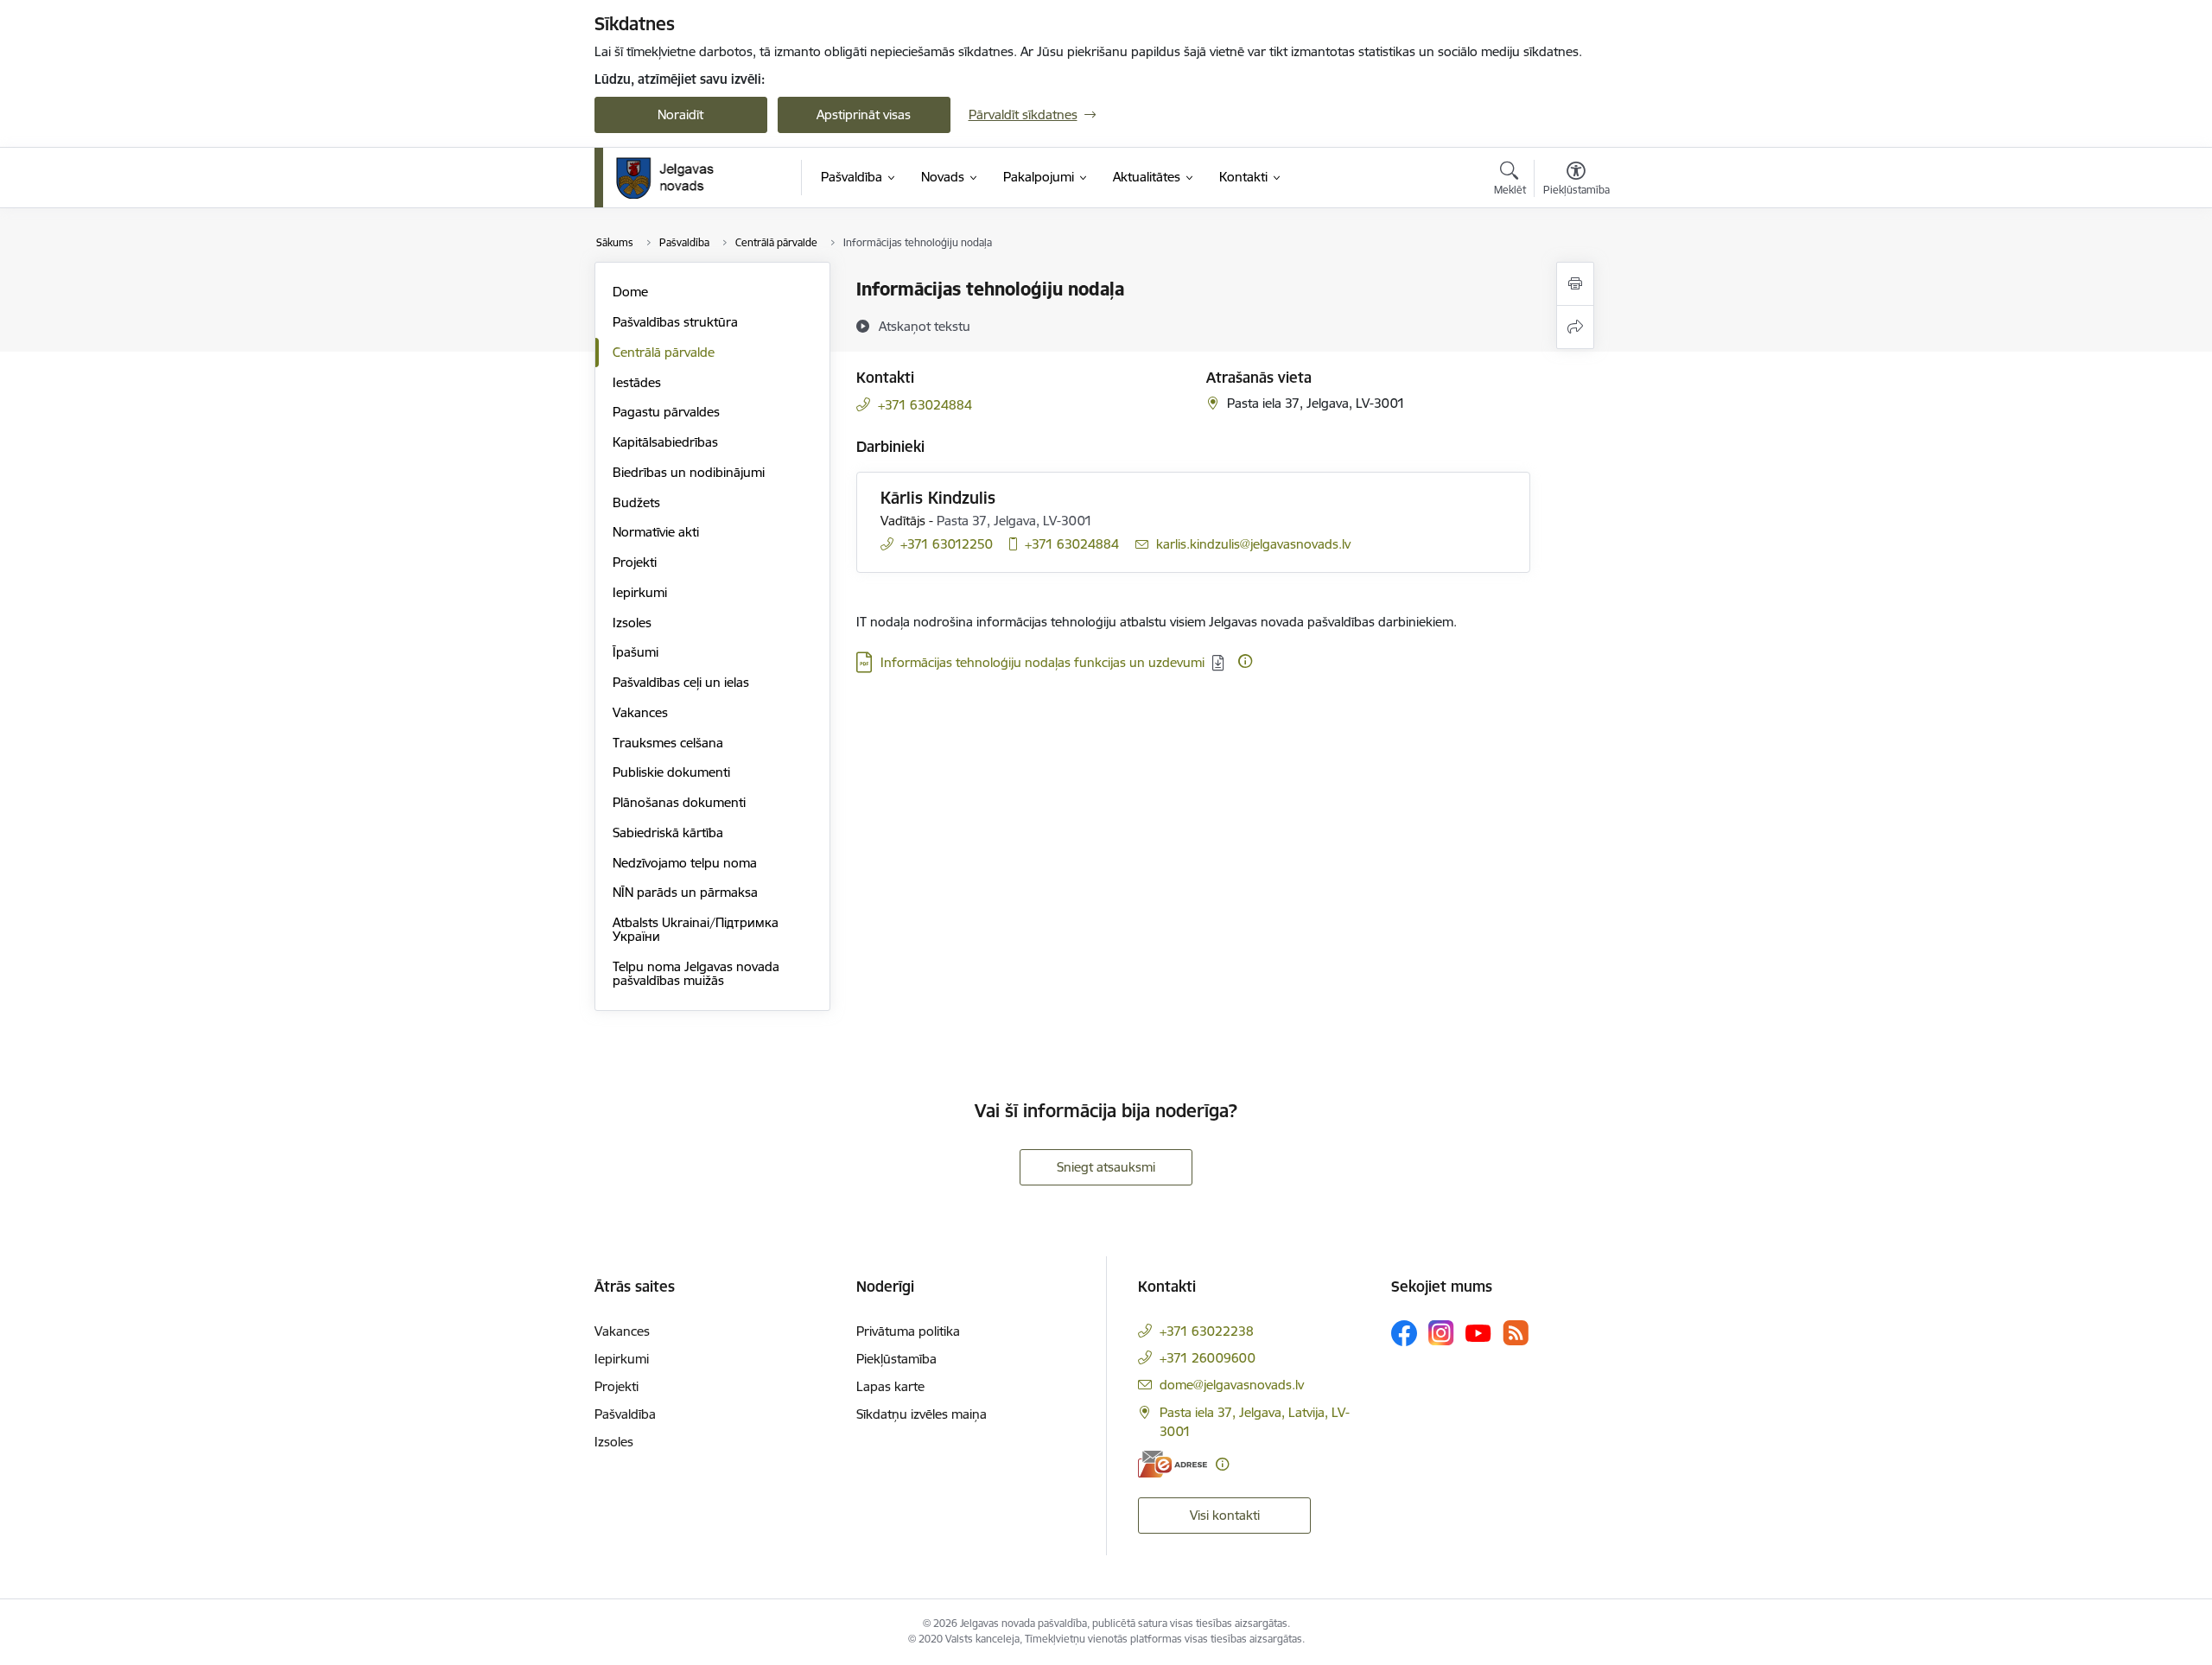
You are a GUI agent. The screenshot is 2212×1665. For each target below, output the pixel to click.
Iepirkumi (640, 592)
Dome (630, 292)
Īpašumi (636, 652)
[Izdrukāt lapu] (1575, 284)
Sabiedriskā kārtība (668, 832)
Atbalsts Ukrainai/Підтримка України (696, 929)
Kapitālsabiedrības (665, 442)
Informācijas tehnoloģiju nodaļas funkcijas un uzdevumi (1042, 662)
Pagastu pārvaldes (666, 412)
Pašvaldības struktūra (675, 322)
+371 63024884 (925, 405)
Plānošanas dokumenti (679, 802)
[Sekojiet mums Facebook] (1404, 1333)
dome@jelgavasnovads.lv (1232, 1385)
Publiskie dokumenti (671, 772)
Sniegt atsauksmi (1106, 1167)
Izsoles (632, 623)
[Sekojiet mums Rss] (1516, 1333)
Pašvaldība (625, 1414)
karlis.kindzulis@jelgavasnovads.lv (1253, 544)
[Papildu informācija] (1245, 661)
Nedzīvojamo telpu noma (685, 863)
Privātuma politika (908, 1331)
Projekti (635, 562)
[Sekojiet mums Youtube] (1478, 1332)
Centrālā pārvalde (664, 352)
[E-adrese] (1173, 1464)
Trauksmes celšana (668, 743)
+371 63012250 (947, 544)
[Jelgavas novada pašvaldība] (676, 178)
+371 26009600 (1208, 1358)
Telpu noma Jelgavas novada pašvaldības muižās (696, 973)
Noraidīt (680, 114)
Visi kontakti (1225, 1515)
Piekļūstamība (896, 1359)
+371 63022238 (1207, 1331)
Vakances (640, 712)
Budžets (636, 502)
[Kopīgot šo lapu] (1575, 327)
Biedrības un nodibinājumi (689, 472)
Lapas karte (890, 1386)
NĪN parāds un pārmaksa (685, 892)
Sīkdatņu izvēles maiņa (922, 1414)
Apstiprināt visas (864, 114)
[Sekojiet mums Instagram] (1441, 1333)
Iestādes (637, 382)
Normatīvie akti (656, 532)
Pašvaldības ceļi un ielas (681, 682)
